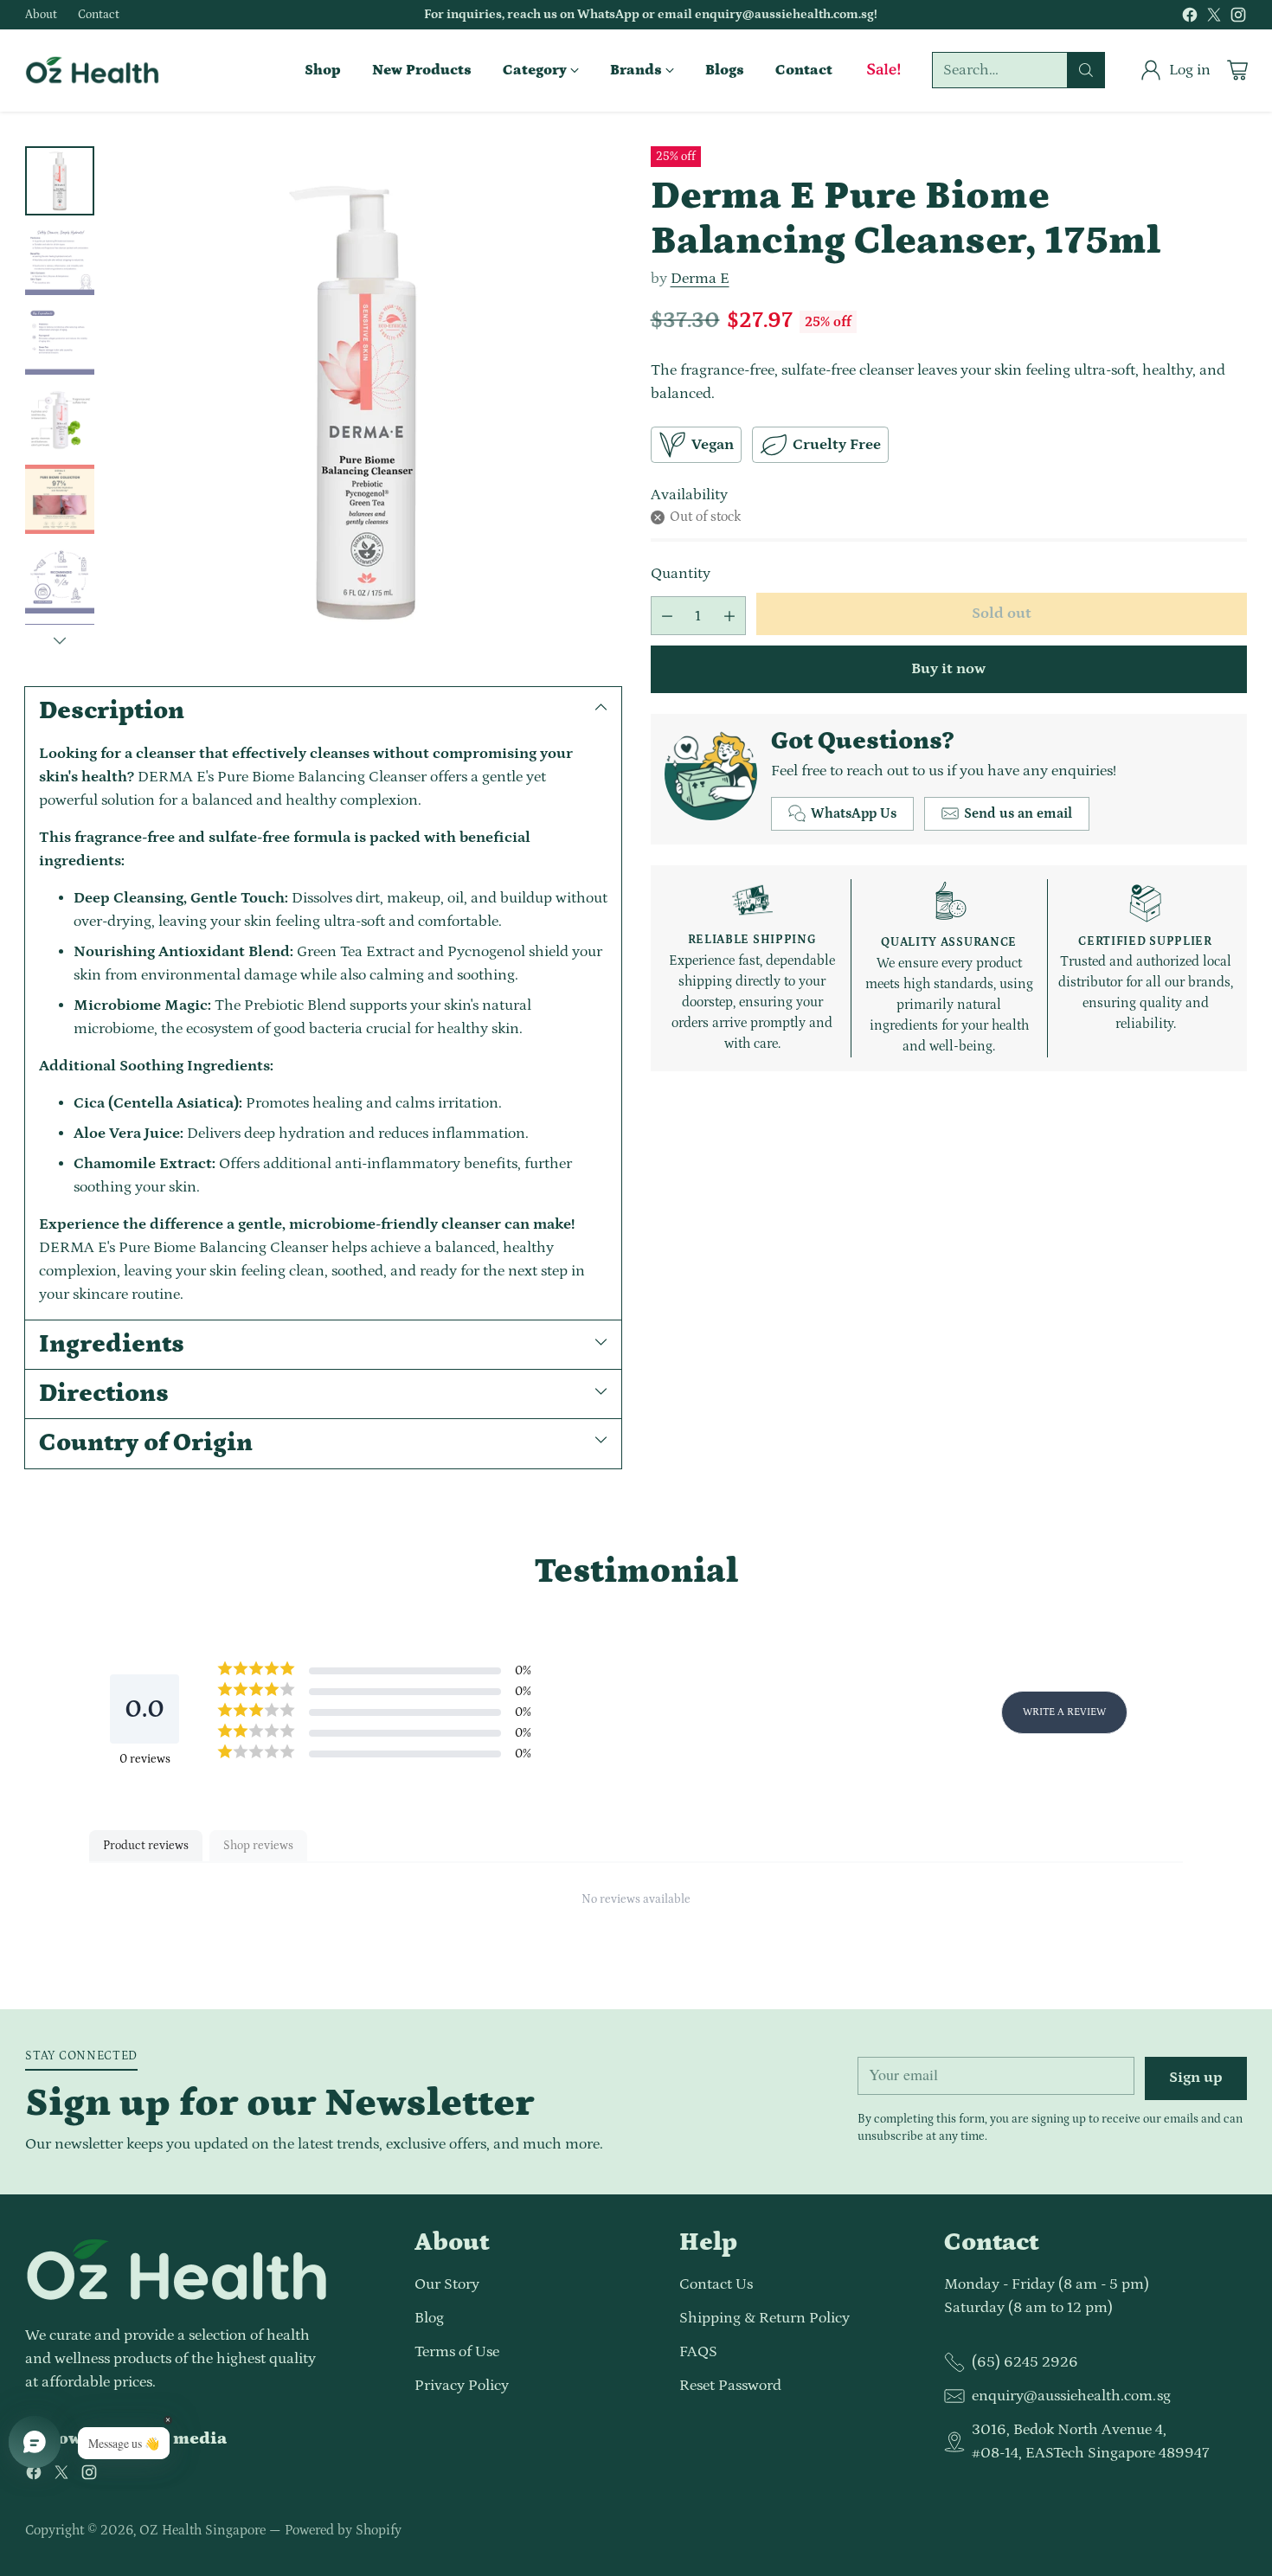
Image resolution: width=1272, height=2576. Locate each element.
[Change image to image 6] (60, 579)
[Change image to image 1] (60, 181)
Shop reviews (258, 1846)
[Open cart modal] (1237, 70)
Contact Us (716, 2284)
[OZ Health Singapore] (92, 70)
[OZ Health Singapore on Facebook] (1190, 19)
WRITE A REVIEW (1064, 1712)
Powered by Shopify (343, 2530)
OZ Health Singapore (202, 2530)
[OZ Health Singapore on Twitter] (1214, 19)
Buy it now (948, 669)
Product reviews (146, 1846)
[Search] (1086, 70)
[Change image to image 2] (60, 260)
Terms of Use (457, 2352)
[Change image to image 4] (60, 420)
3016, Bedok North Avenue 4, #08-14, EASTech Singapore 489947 (1090, 2441)
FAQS (698, 2352)
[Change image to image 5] (60, 499)
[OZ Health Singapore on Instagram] (1238, 19)
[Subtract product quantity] (667, 616)
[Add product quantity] (729, 616)
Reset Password (730, 2386)
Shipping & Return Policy (764, 2318)
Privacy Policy (462, 2386)
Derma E (700, 279)
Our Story (447, 2284)
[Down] (60, 640)
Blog (429, 2318)
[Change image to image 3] (60, 340)
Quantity (681, 574)
